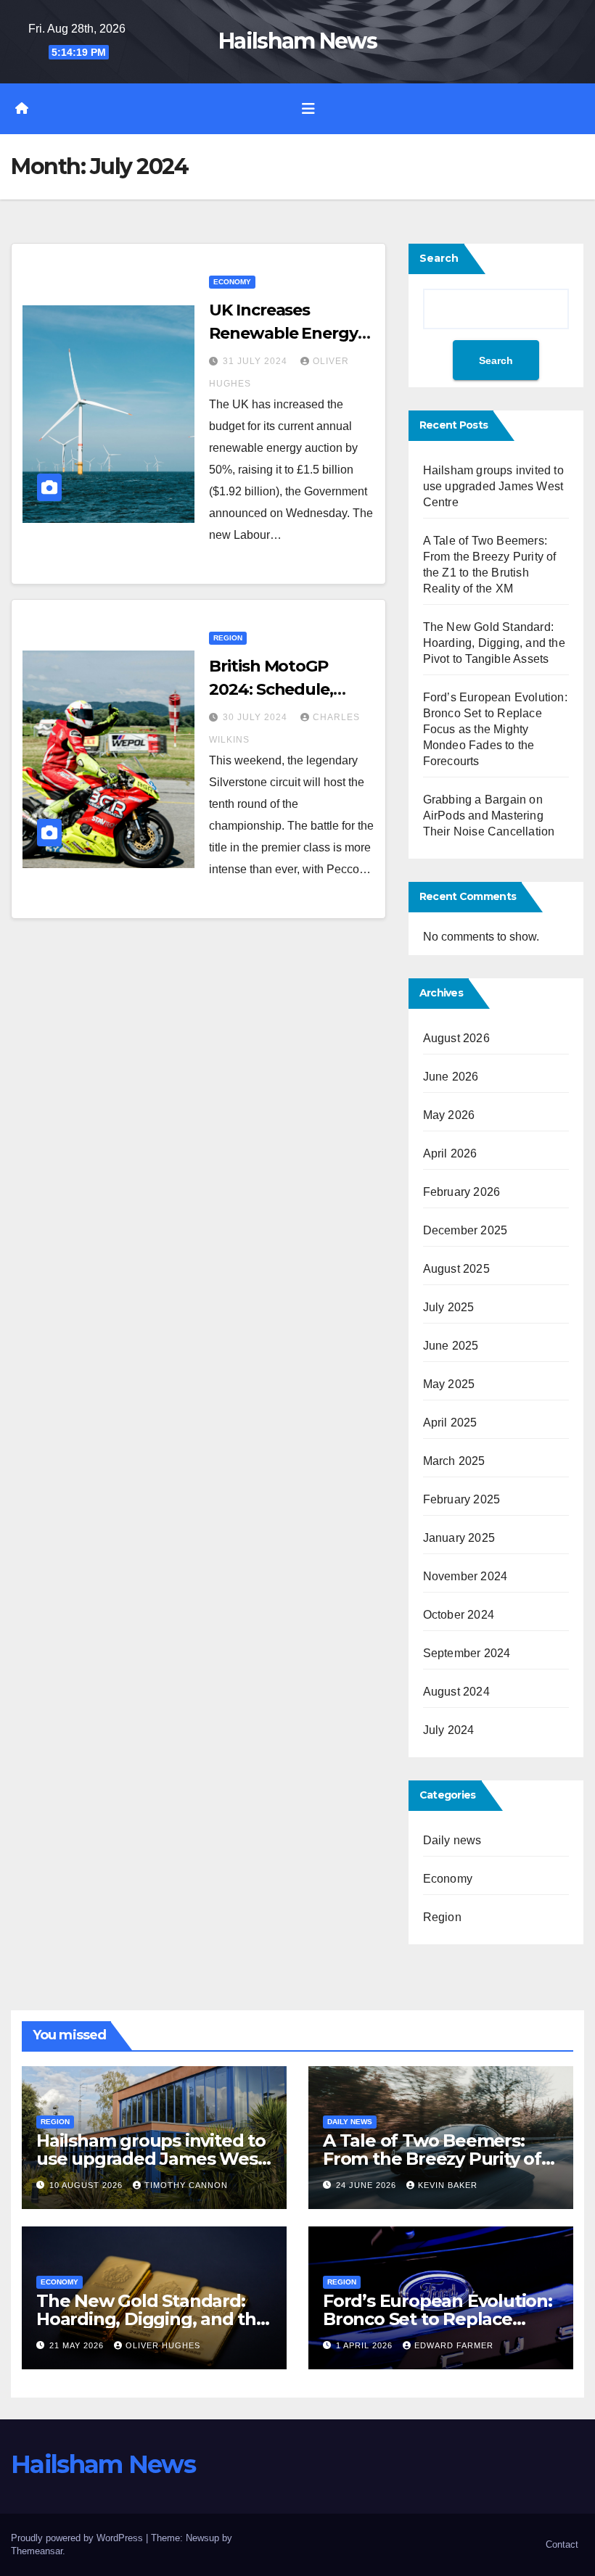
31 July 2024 (257, 361)
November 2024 (465, 1576)
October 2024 (459, 1615)
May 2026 (449, 1115)
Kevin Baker (448, 2185)
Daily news (452, 1840)
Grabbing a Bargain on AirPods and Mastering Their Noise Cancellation (489, 816)
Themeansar (37, 2551)
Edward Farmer (454, 2345)
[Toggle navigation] (308, 109)
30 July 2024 (257, 717)
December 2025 (465, 1230)
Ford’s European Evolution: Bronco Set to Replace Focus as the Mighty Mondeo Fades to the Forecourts (495, 729)
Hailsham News (297, 41)
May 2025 (449, 1384)
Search (439, 258)
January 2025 (459, 1538)
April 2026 (450, 1153)
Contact (562, 2544)
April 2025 (450, 1423)
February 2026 (462, 1192)
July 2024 (449, 1730)
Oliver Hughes (163, 2345)
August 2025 (456, 1269)
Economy (232, 282)
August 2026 (456, 1038)
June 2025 (451, 1346)
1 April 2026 (366, 2345)
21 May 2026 (78, 2345)
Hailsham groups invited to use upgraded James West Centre (493, 486)
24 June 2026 (368, 2185)
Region (228, 638)
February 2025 (462, 1499)
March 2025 (454, 1461)
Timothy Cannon (186, 2185)
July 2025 (449, 1307)
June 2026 (451, 1077)
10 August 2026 (87, 2185)
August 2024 (456, 1692)
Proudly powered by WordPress (78, 2538)
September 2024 (467, 1653)
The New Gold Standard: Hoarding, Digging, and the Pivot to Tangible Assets (494, 643)
